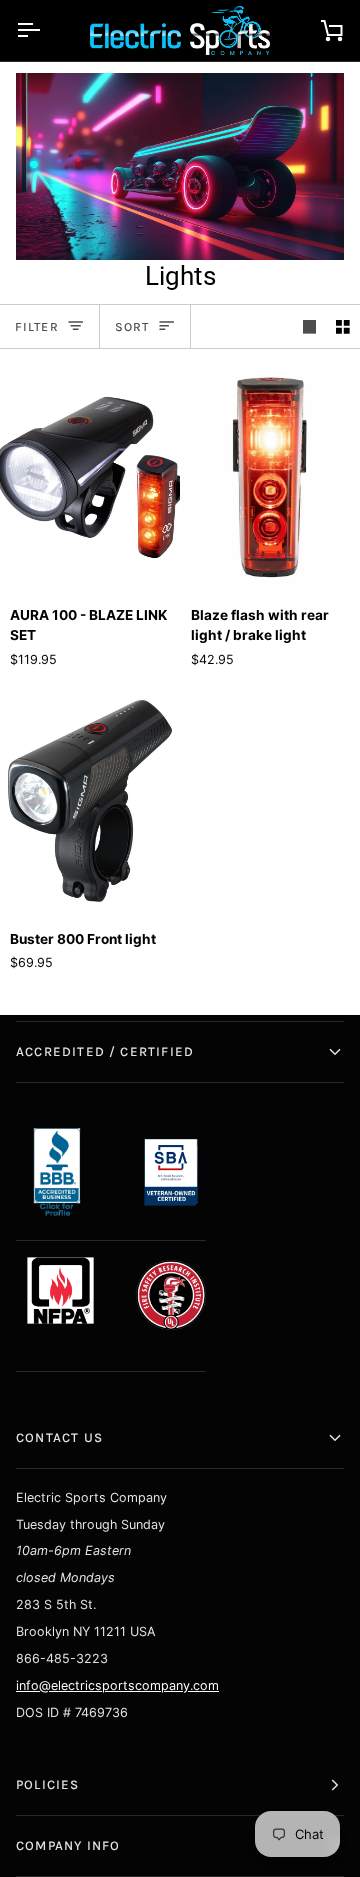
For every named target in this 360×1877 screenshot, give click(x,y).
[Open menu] (46, 30)
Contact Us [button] (59, 1437)
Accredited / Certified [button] (105, 1051)
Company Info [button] (68, 1845)
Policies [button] (48, 1784)
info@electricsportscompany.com (117, 1685)
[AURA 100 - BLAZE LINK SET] (90, 476)
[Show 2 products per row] (343, 326)
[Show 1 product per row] (310, 326)
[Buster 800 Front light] (90, 801)
